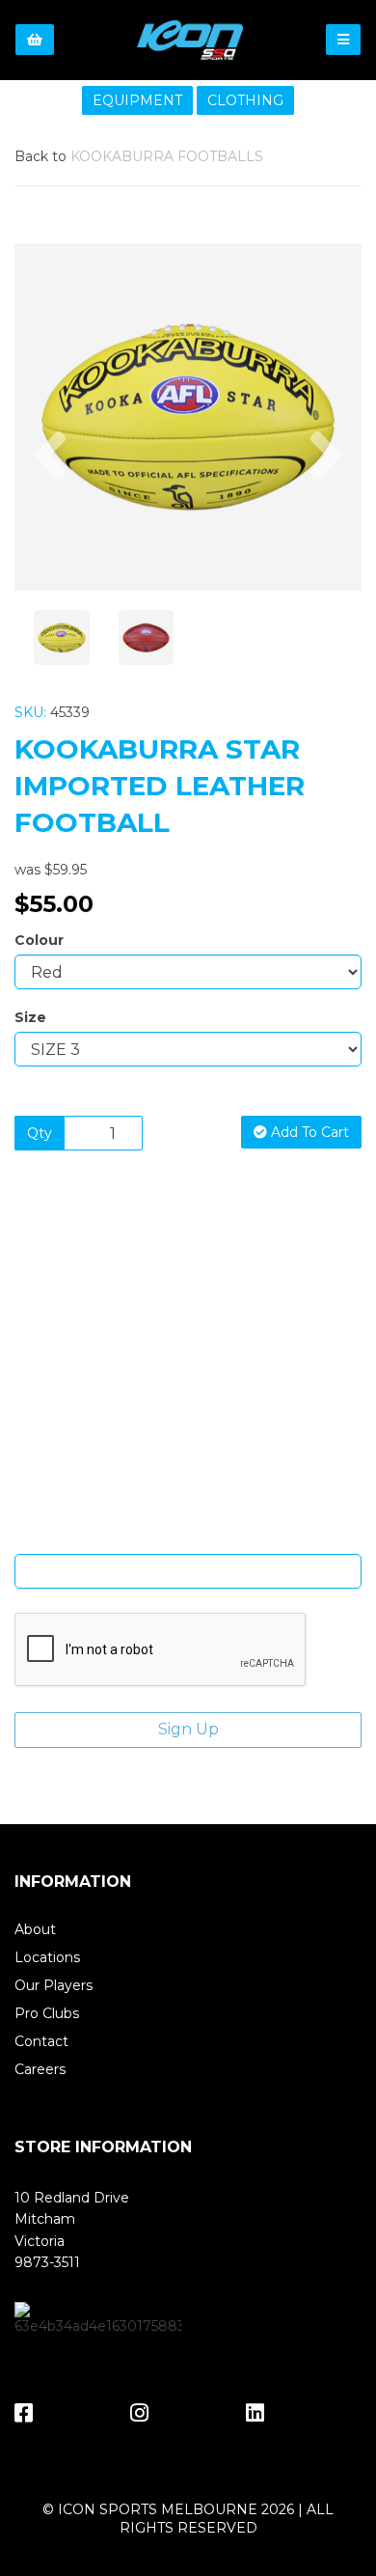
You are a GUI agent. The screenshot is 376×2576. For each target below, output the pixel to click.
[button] (50, 504)
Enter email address (188, 1539)
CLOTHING (245, 100)
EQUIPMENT (137, 100)
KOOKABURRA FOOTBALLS (167, 156)
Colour (39, 940)
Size (30, 1017)
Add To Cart (308, 1132)
